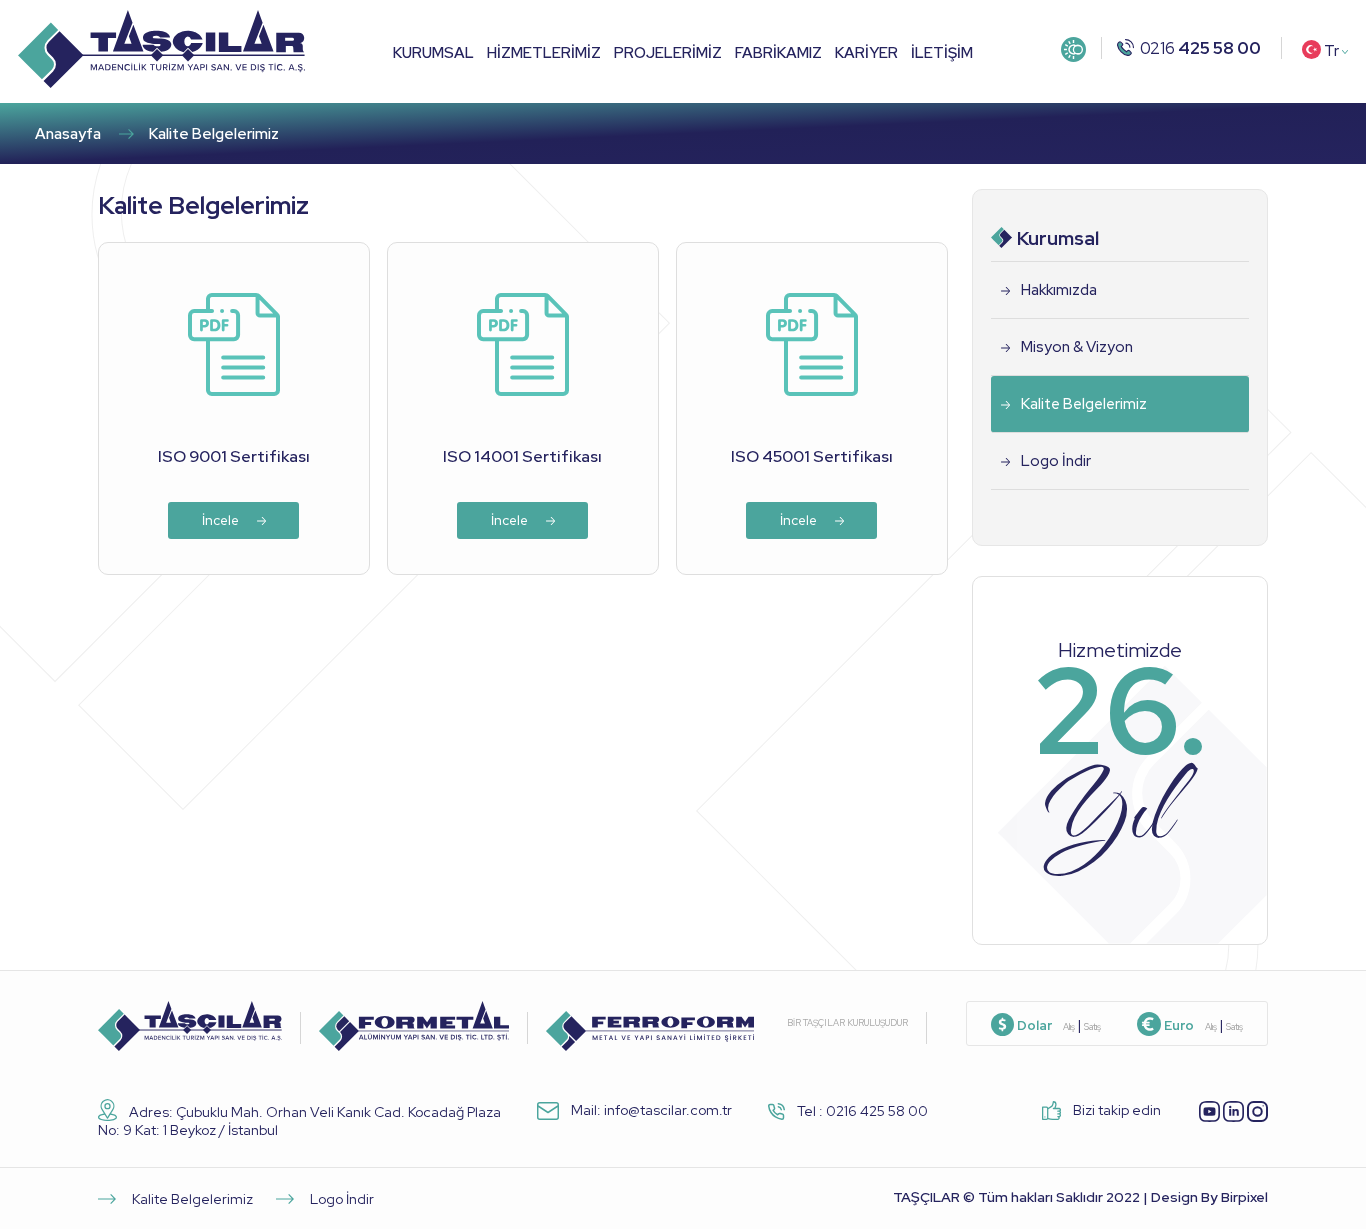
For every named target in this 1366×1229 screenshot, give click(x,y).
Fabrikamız (778, 52)
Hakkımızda (1059, 290)
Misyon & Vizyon (1077, 347)
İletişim (942, 52)
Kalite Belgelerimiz (1084, 404)
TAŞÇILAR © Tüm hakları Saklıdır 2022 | (1080, 1197)
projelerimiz (668, 52)
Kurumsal (433, 52)
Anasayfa (68, 134)
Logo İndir (1056, 461)
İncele (222, 520)
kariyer (866, 52)
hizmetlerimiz (544, 52)
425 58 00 (1200, 48)
